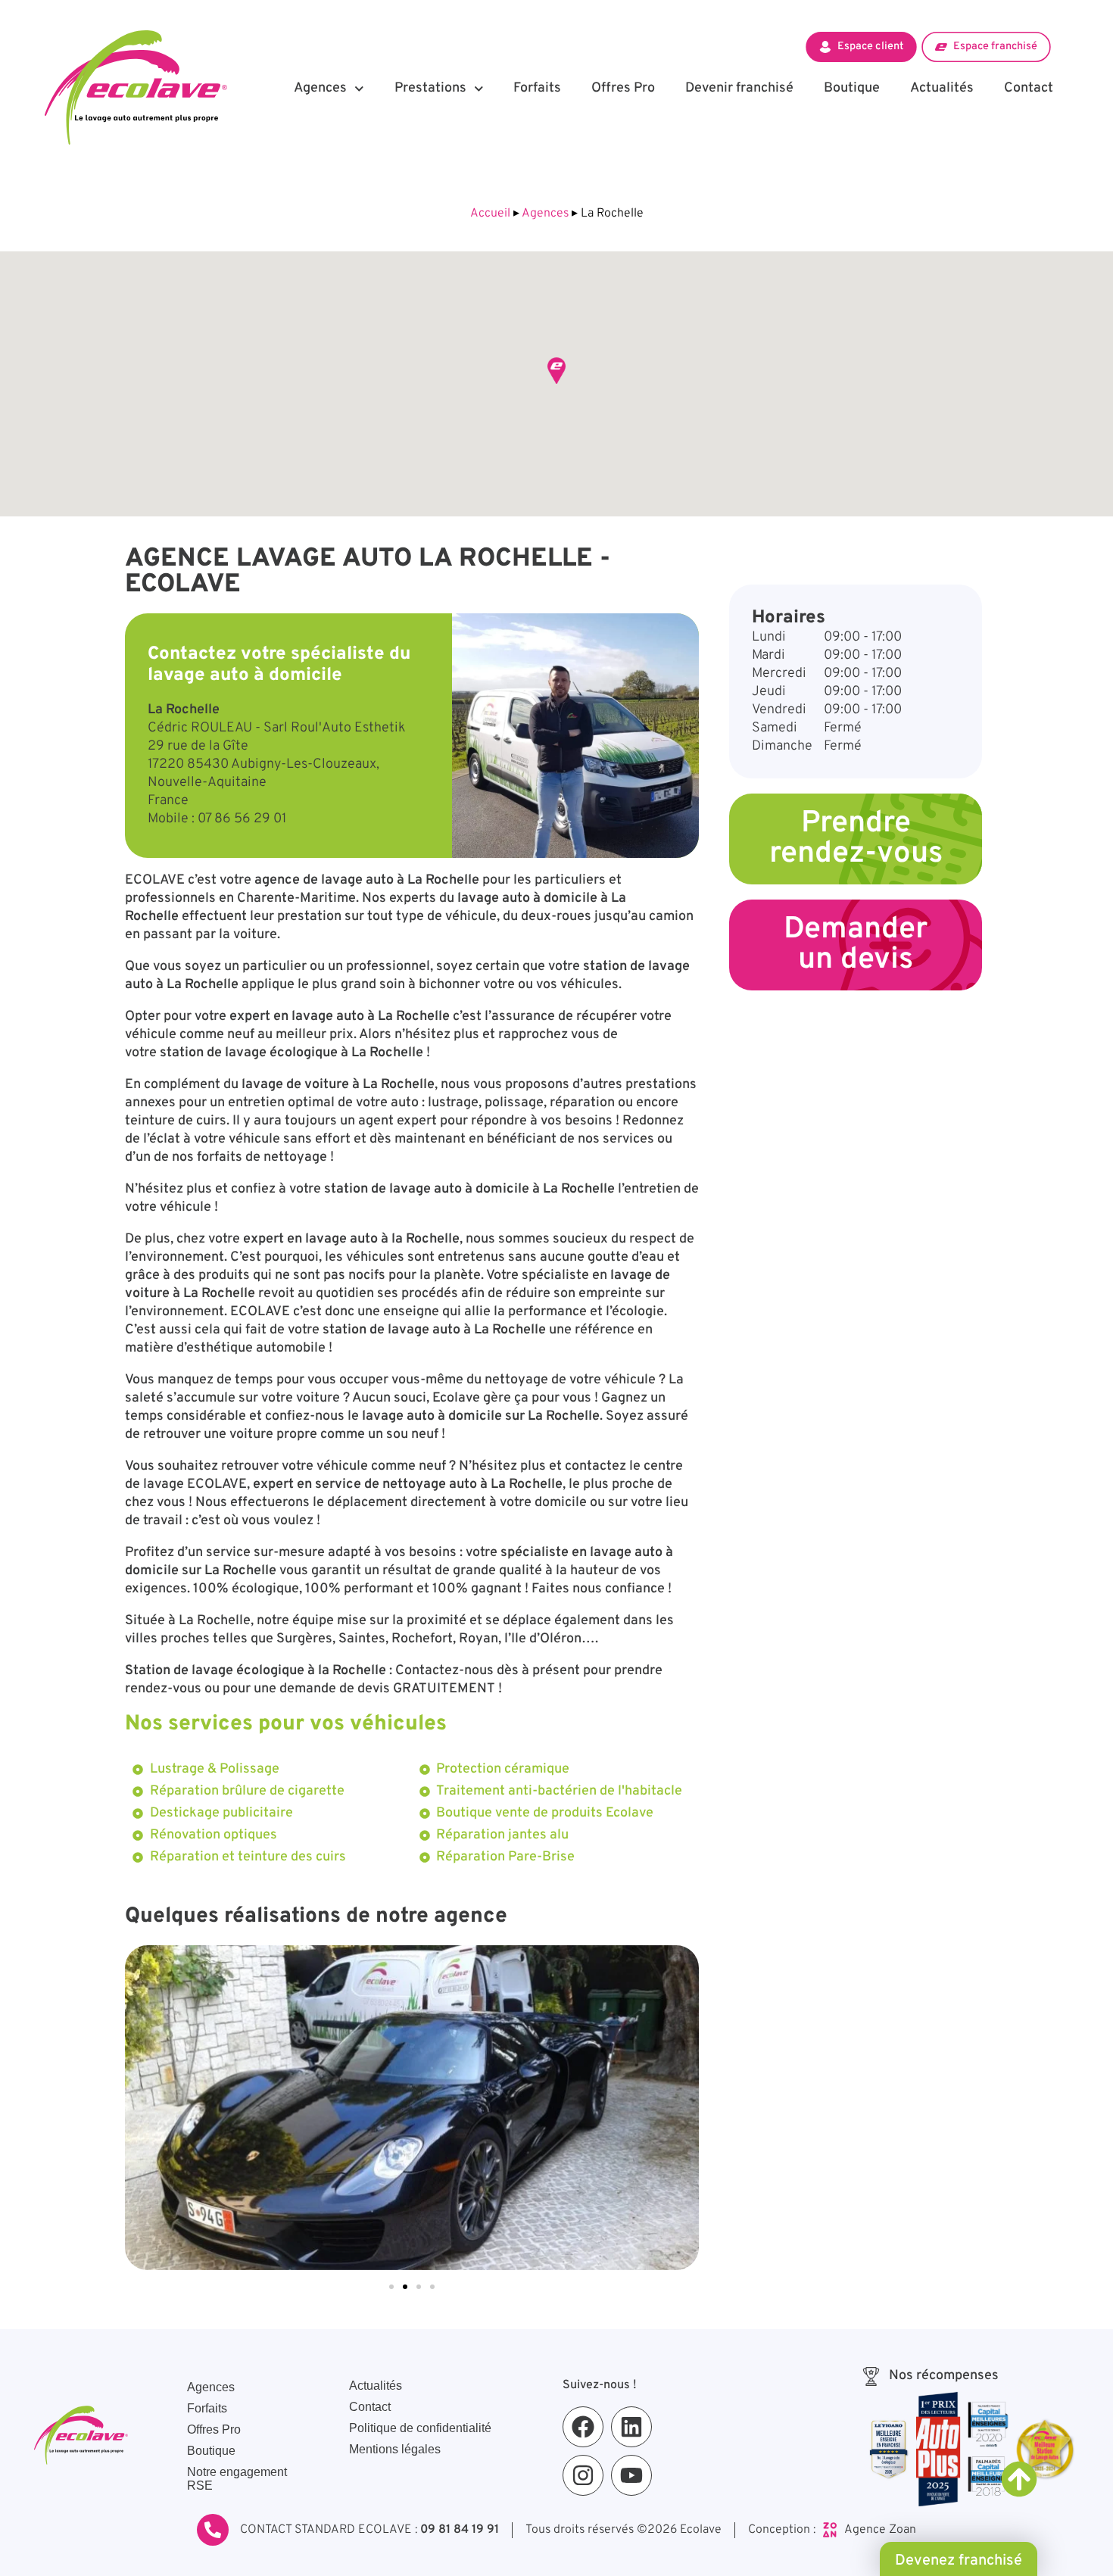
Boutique (852, 88)
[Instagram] (583, 2475)
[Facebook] (583, 2427)
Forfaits (537, 88)
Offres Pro (623, 88)
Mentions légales (395, 2449)
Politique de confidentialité (420, 2428)
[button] (556, 371)
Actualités (942, 88)
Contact (1029, 88)
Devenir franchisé (739, 88)
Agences (320, 88)
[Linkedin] (631, 2427)
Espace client (870, 46)
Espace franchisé (995, 46)
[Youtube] (631, 2475)
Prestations (430, 88)
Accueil (490, 214)
